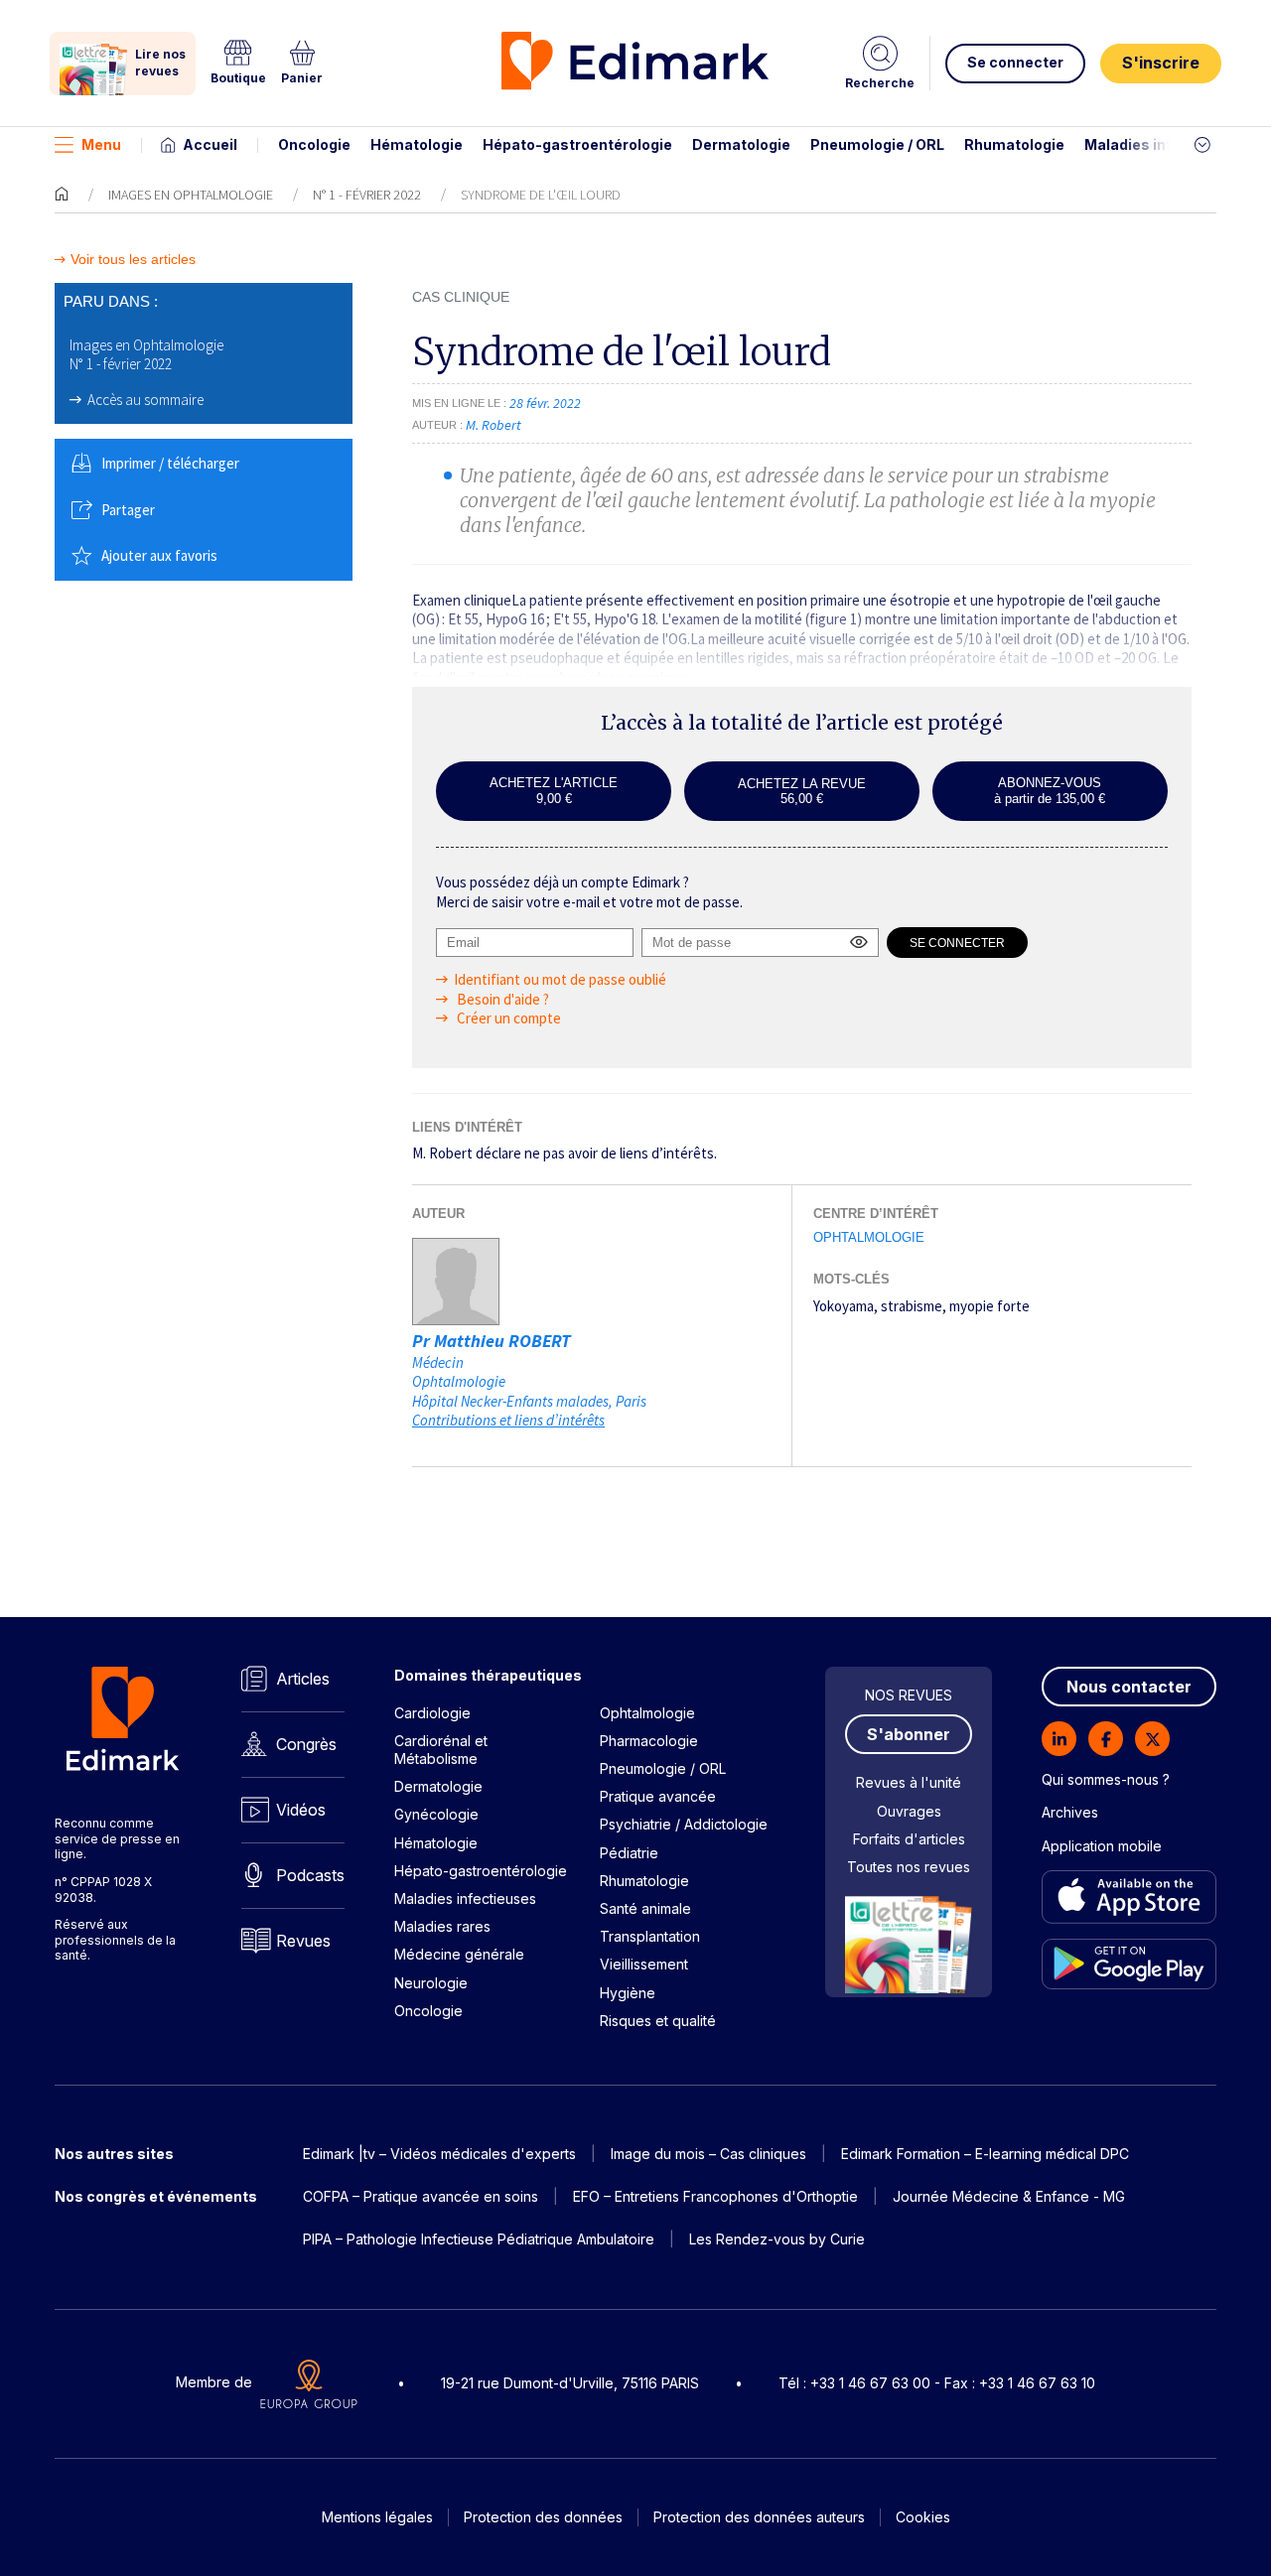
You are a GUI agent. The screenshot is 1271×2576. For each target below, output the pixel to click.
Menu (101, 144)
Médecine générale (459, 1954)
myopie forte (989, 1306)
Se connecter (1015, 62)
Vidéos (301, 1810)
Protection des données (543, 2517)
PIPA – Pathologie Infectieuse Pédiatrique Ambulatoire (479, 2239)
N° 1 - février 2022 (367, 195)
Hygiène (628, 1993)
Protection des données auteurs (759, 2517)
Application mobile (1102, 1846)
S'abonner (909, 1734)
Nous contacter (1129, 1687)
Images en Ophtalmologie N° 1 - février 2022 (146, 355)
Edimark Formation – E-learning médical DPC (985, 2154)
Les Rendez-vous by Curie (777, 2239)
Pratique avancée (658, 1796)
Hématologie (417, 144)
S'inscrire (1161, 63)
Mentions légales (377, 2517)
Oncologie (314, 144)
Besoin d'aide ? (501, 999)
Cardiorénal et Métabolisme (441, 1750)
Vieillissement (644, 1964)
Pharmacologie (649, 1741)
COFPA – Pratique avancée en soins (421, 2196)
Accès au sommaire (145, 400)
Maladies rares (442, 1926)
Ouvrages (909, 1811)
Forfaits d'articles (909, 1839)
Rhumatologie (1014, 144)
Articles (303, 1679)
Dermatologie (741, 144)
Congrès (306, 1744)
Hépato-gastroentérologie (577, 144)
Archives (1070, 1812)
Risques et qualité (658, 2021)
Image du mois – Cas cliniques (708, 2154)
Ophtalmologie (869, 1237)
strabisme (912, 1306)
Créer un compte (507, 1018)
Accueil (210, 144)
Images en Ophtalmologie (191, 195)
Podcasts (310, 1875)
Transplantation (650, 1936)
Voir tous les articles (133, 260)
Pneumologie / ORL (877, 144)
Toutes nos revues (909, 1867)
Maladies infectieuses (1164, 144)
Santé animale (645, 1908)
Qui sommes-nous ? (1106, 1779)
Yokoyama (844, 1306)
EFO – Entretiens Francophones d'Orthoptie (715, 2196)
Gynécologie (436, 1814)
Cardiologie (432, 1713)
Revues (303, 1941)
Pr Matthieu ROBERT (492, 1341)
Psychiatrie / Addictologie (684, 1824)
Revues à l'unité (909, 1782)
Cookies (923, 2517)
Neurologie (431, 1983)
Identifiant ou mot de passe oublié (560, 979)
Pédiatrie (629, 1853)
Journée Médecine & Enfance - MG (1009, 2196)
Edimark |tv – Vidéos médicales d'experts (439, 2154)
